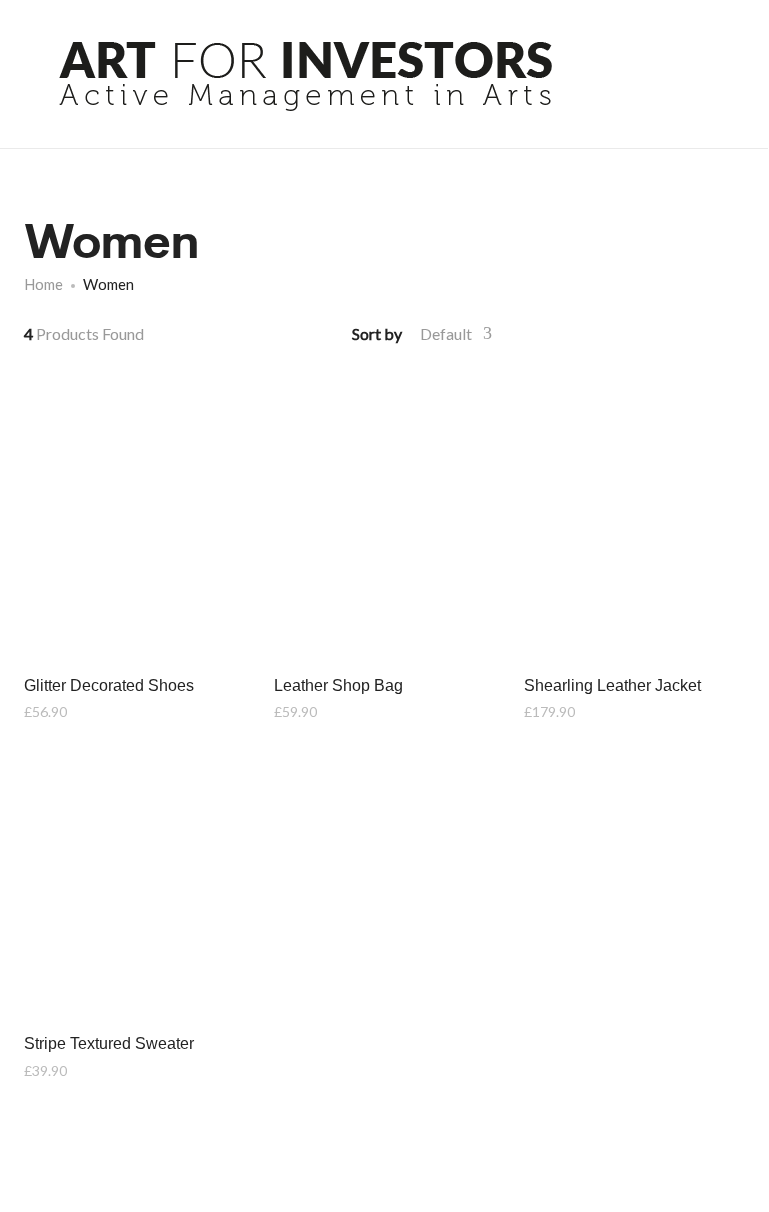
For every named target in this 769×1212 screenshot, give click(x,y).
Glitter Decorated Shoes (109, 685)
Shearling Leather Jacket (612, 685)
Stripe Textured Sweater (109, 1043)
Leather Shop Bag (338, 685)
